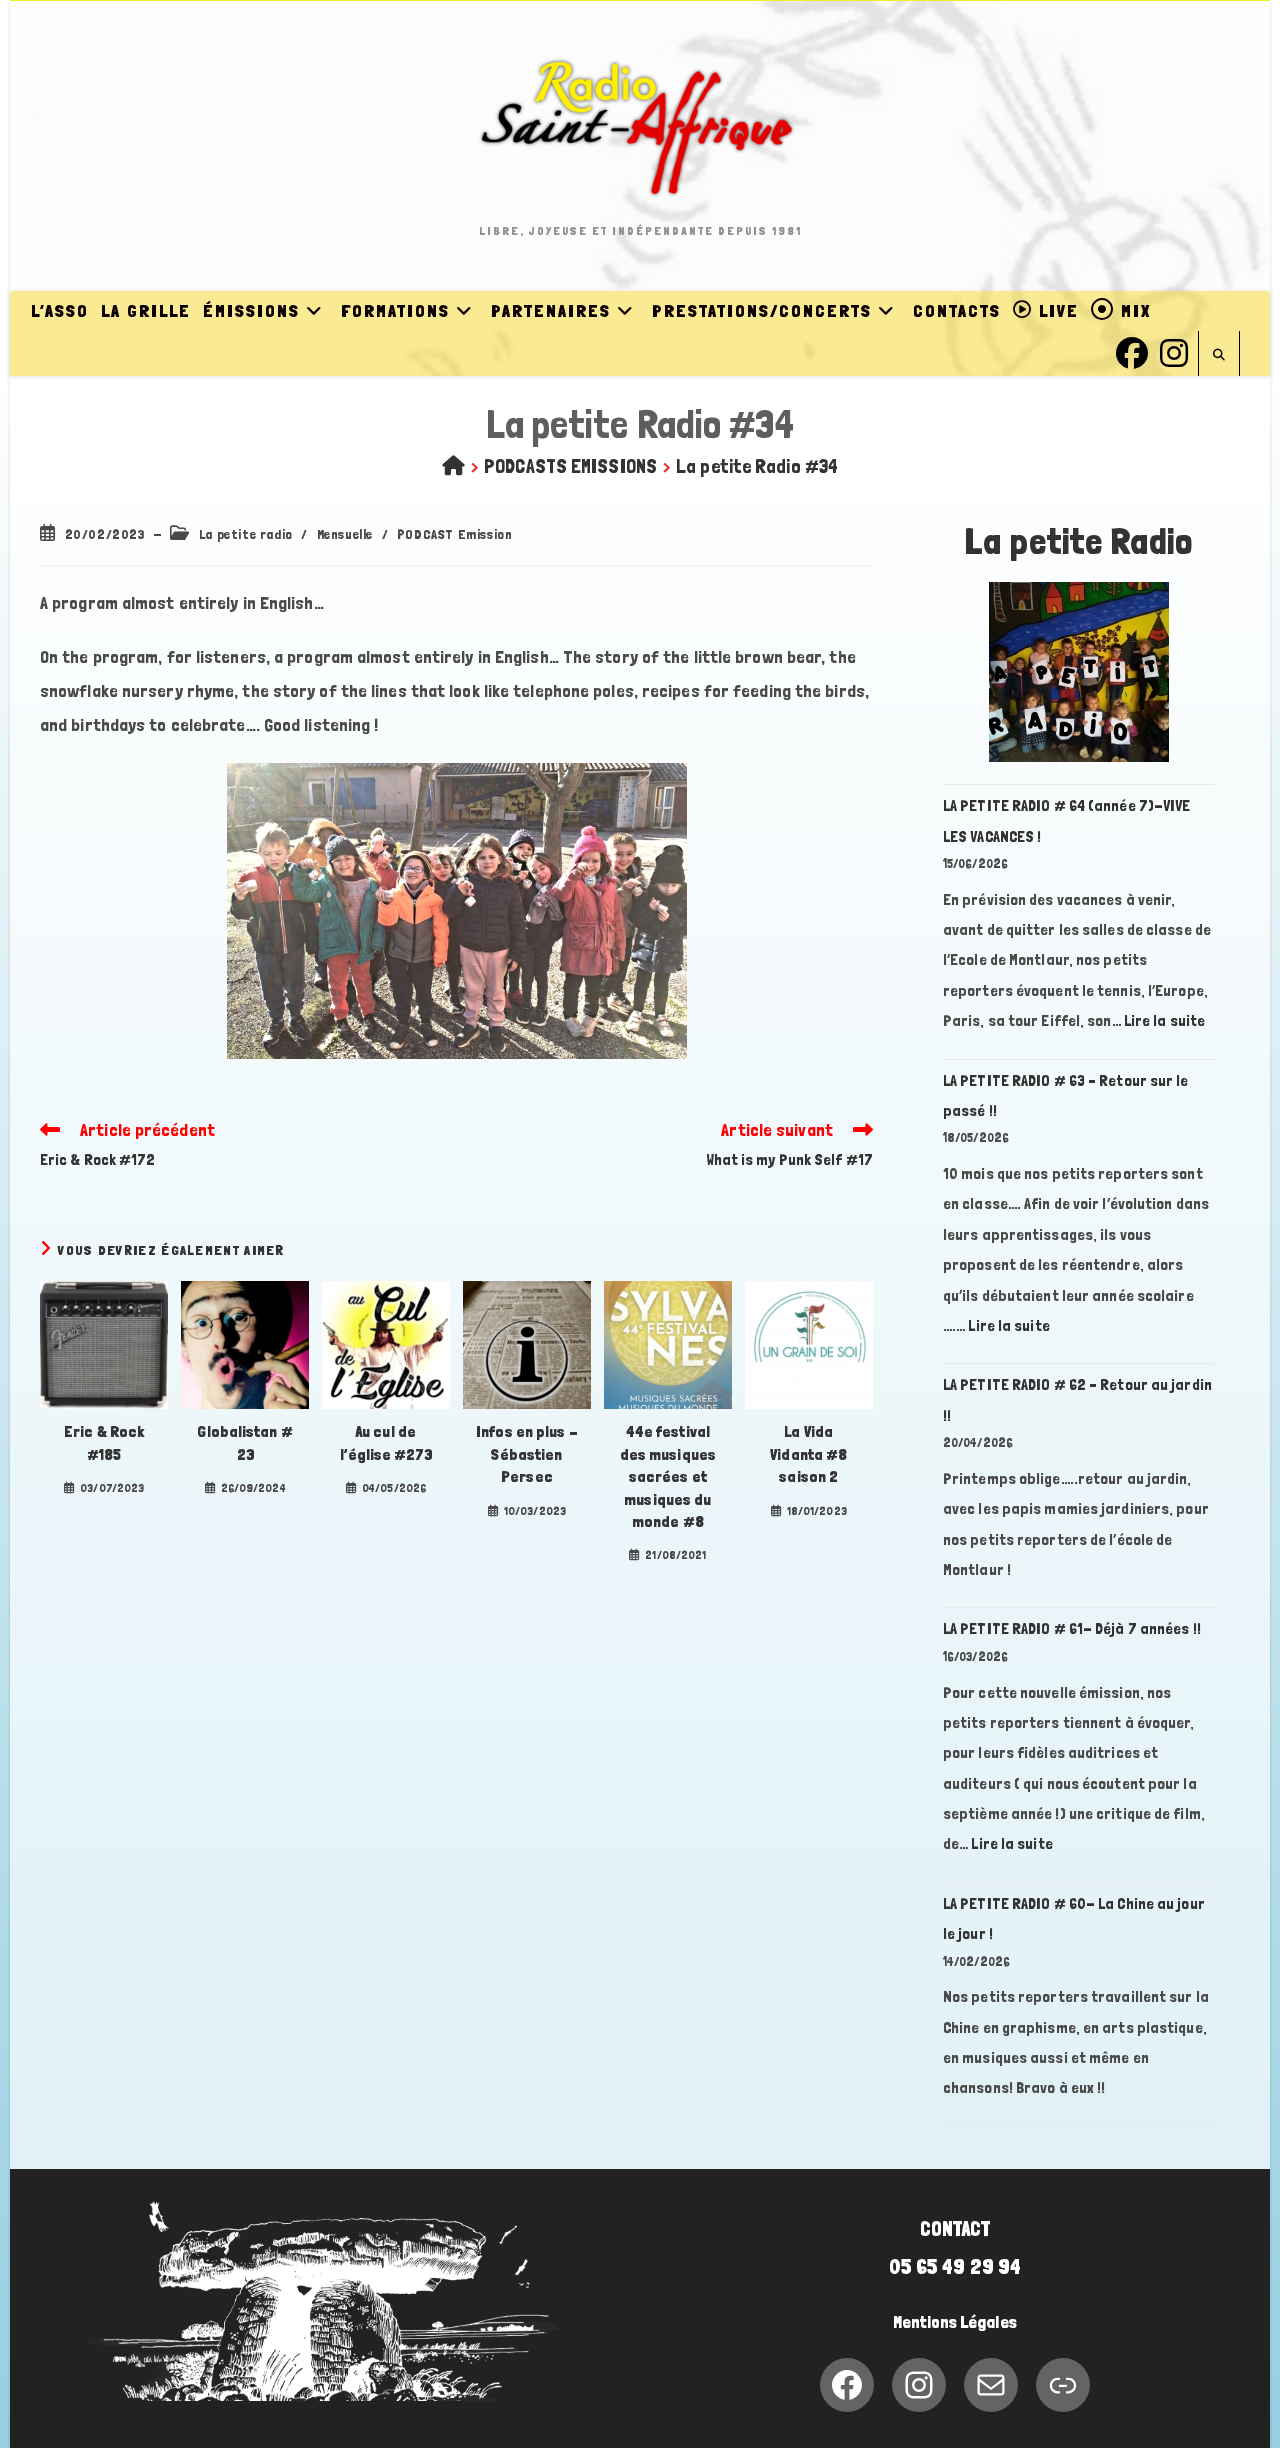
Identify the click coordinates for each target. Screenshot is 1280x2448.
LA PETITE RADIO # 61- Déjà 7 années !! (1072, 1628)
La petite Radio (1079, 541)
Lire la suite (1164, 1020)
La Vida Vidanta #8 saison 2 (808, 1454)
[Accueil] (453, 466)
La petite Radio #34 (757, 466)
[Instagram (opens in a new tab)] (1174, 350)
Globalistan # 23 (244, 1442)
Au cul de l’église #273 (385, 1442)
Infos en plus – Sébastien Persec (527, 1454)
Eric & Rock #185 (104, 1442)
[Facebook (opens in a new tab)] (1132, 350)
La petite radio (246, 534)
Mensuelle (345, 534)
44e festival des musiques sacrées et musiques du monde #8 (668, 1476)
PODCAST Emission (455, 534)
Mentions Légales (955, 2322)
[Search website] (1219, 355)
